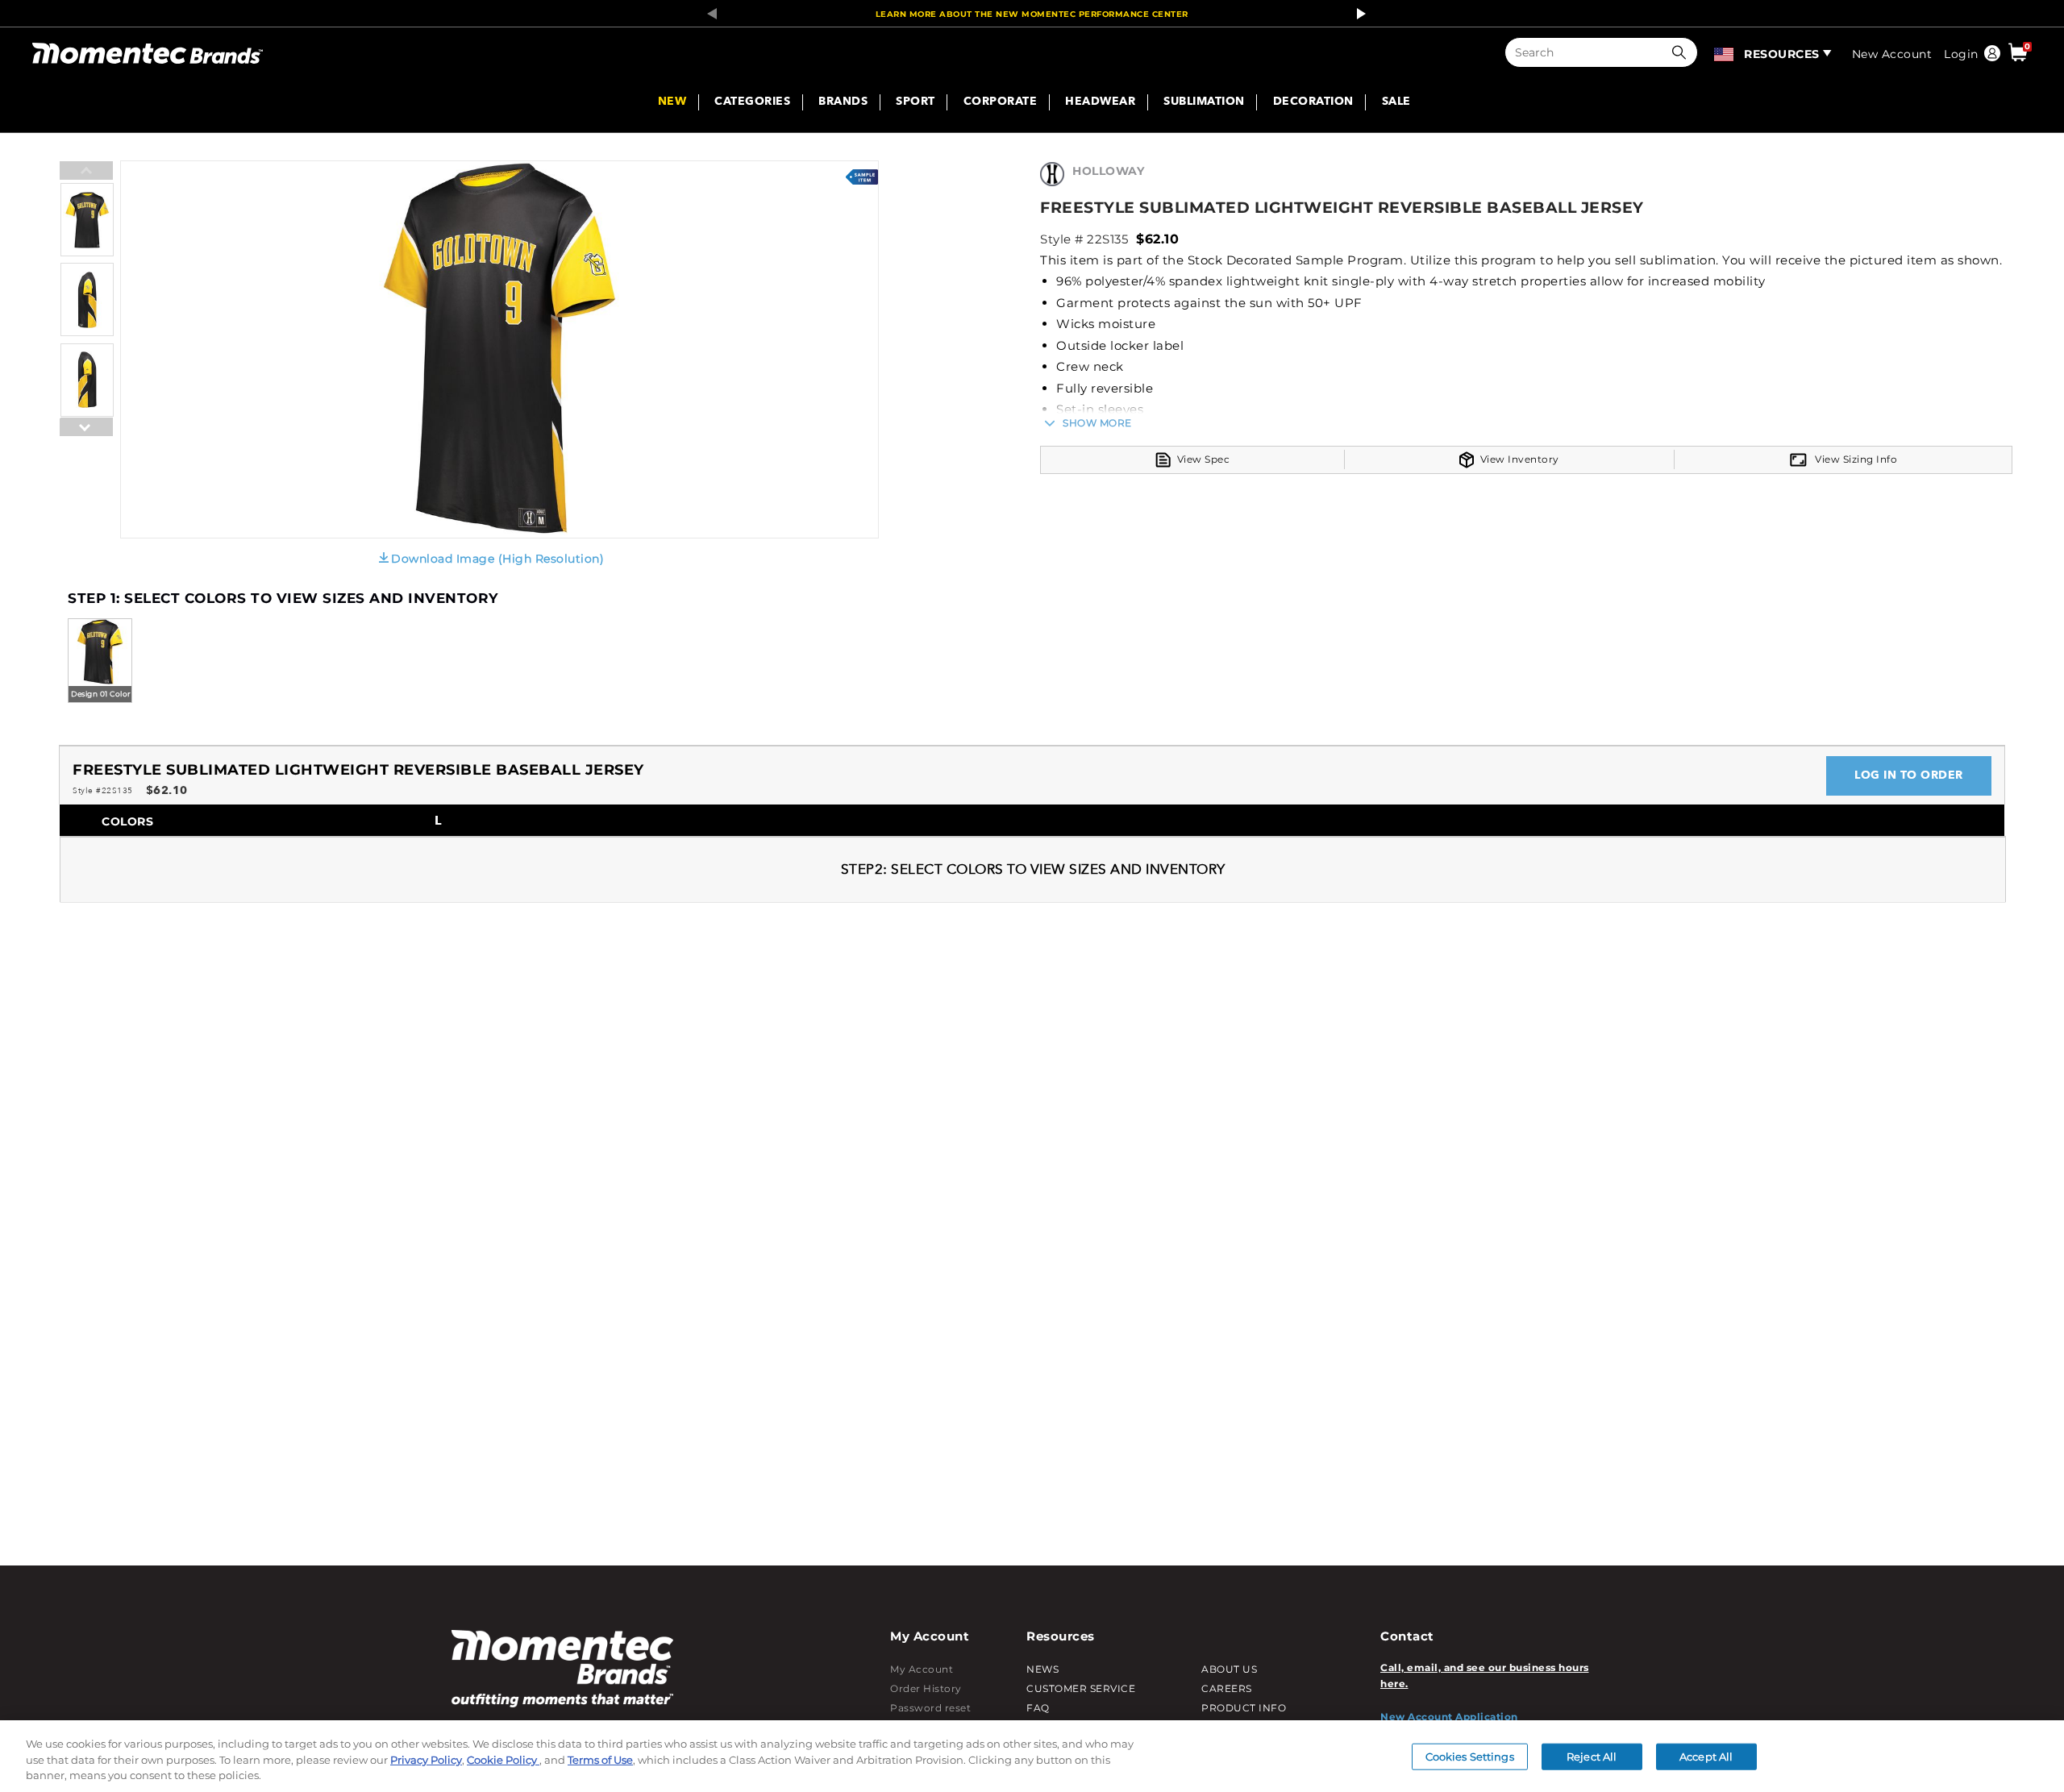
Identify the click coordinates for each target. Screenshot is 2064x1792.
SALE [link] (1396, 102)
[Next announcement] (1357, 14)
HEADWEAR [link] (1100, 102)
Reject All (1592, 1756)
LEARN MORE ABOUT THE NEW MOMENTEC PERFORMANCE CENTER (1032, 14)
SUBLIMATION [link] (1204, 102)
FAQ (1038, 1708)
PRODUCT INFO (1244, 1708)
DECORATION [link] (1313, 102)
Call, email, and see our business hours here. (1485, 1676)
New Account (1892, 54)
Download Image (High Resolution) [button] (497, 559)
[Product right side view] (87, 413)
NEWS (1042, 1669)
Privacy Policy (426, 1760)
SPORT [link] (915, 102)
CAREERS (1227, 1688)
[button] (1683, 52)
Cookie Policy (503, 1760)
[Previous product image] (86, 172)
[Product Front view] (87, 253)
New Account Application (1449, 1717)
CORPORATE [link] (1001, 102)
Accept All (1706, 1756)
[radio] (100, 662)
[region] (1032, 1756)
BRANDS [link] (843, 102)
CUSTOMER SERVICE (1081, 1688)
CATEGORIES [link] (752, 102)
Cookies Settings (1470, 1756)
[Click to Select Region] (1725, 52)
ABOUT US (1229, 1669)
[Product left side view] (87, 333)
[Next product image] (86, 467)
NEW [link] (672, 102)
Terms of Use (600, 1760)
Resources (1782, 54)
